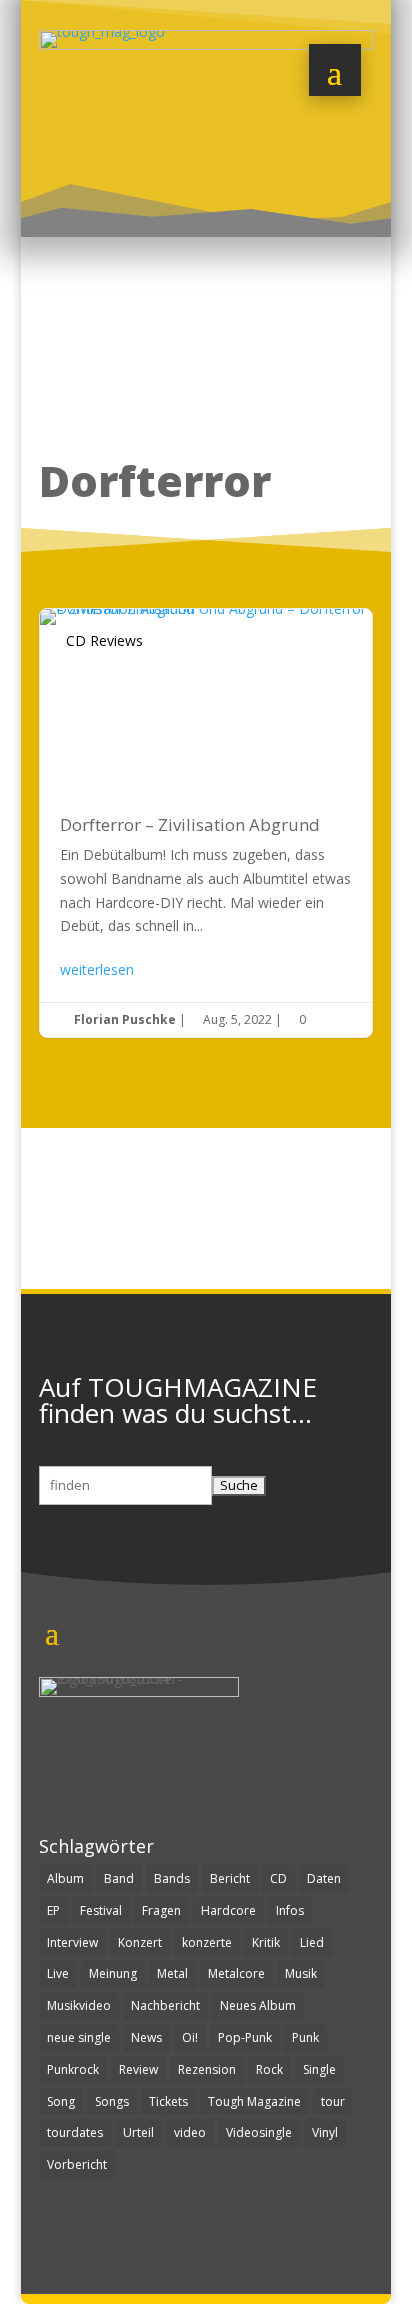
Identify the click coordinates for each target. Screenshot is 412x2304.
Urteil (138, 2132)
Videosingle (259, 2132)
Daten (324, 1878)
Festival (101, 1910)
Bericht (230, 1878)
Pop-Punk (245, 2037)
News (146, 2037)
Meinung (113, 1973)
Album (65, 1878)
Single (319, 2069)
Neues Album (258, 2005)
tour (333, 2101)
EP (53, 1910)
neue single (79, 2037)
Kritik (266, 1942)
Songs (112, 2101)
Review (138, 2069)
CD (278, 1878)
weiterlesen (97, 969)
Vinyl (325, 2132)
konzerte (207, 1942)
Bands (172, 1878)
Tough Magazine (254, 2101)
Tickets (168, 2101)
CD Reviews (104, 640)
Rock (269, 2069)
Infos (290, 1910)
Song (61, 2101)
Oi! (190, 2037)
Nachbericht (165, 2005)
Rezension (207, 2069)
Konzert (140, 1942)
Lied (312, 1942)
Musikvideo (79, 2005)
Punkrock (73, 2069)
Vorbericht (77, 2164)
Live (58, 1973)
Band (119, 1878)
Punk (305, 2037)
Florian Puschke (125, 1019)
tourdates (75, 2132)
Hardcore (228, 1910)
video (190, 2132)
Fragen (161, 1910)
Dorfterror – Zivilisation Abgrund (206, 823)
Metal (172, 1973)
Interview (72, 1942)
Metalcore (236, 1973)
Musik (301, 1973)
